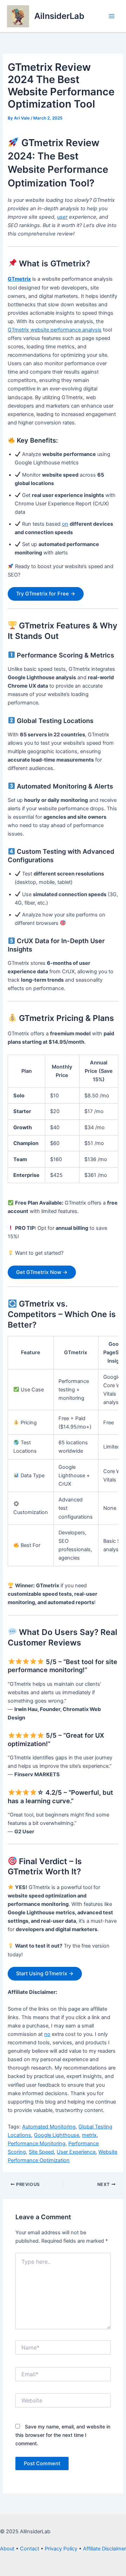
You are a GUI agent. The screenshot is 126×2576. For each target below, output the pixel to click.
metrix (89, 2135)
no (47, 2034)
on (65, 524)
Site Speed (41, 2152)
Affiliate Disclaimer (104, 2549)
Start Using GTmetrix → (45, 1974)
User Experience (76, 2152)
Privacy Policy (61, 2549)
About (7, 2549)
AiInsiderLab (59, 16)
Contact (30, 2549)
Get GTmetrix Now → (42, 1272)
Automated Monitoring (49, 2127)
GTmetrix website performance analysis (55, 330)
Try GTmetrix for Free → (46, 594)
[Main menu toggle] (112, 16)
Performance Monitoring (37, 2144)
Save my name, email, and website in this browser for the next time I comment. (63, 2435)
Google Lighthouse (57, 2135)
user (62, 217)
